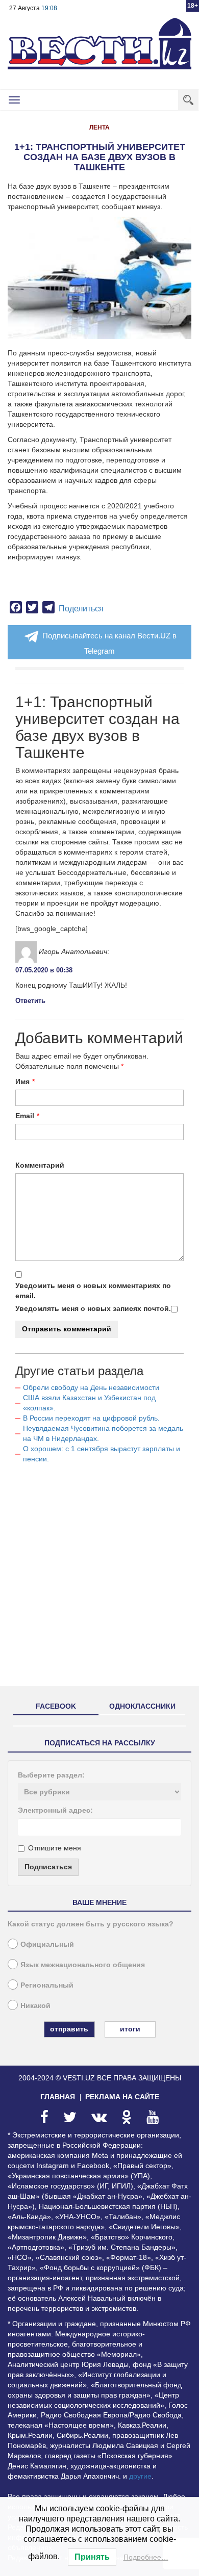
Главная (58, 2097)
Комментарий (40, 1165)
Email (25, 1116)
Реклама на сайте (122, 2097)
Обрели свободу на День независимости (91, 1387)
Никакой (35, 2005)
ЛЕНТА (99, 127)
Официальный (47, 1944)
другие (140, 2476)
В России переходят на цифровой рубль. (91, 1418)
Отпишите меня (55, 1848)
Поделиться (81, 609)
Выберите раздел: (51, 1775)
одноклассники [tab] (142, 1706)
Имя (22, 1081)
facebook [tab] (56, 1706)
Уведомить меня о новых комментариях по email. (93, 1291)
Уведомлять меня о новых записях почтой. (93, 1308)
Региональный (47, 1985)
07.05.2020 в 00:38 (44, 970)
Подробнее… (146, 2557)
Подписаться (48, 1867)
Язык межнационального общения (83, 1965)
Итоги (130, 2029)
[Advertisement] (99, 1579)
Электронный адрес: (55, 1810)
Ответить (30, 1001)
